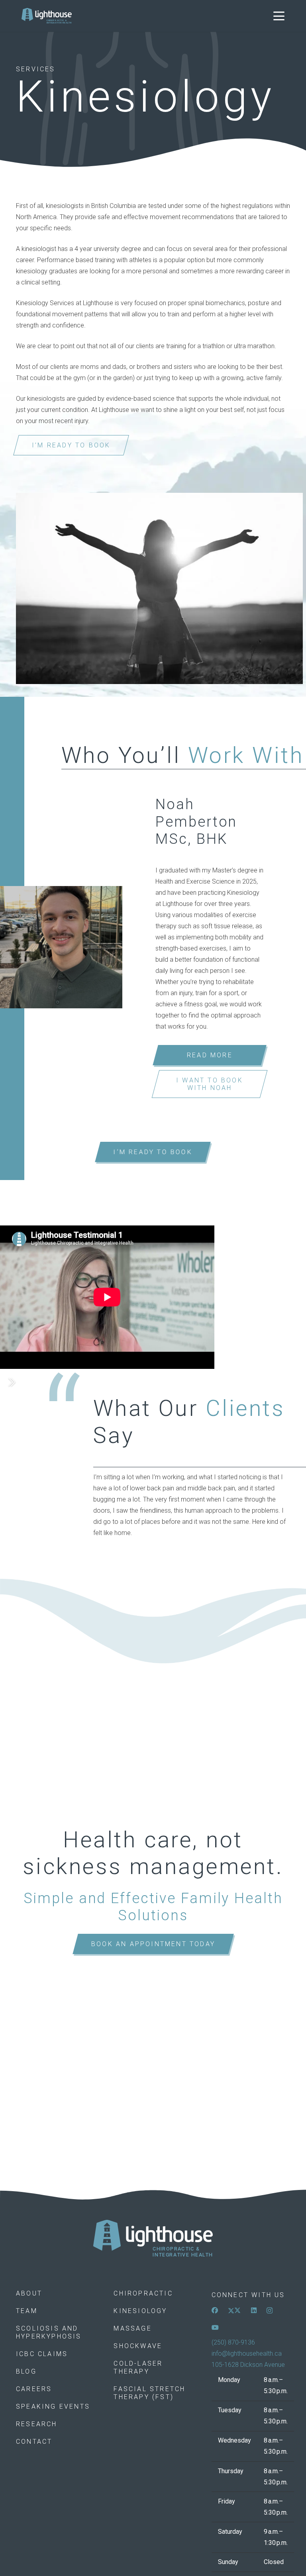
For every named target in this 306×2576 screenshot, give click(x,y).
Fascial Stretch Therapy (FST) (149, 2393)
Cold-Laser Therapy (138, 2367)
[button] (279, 16)
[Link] (153, 2239)
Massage (132, 2328)
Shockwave (138, 2346)
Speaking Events (53, 2406)
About (29, 2293)
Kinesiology (140, 2311)
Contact (34, 2442)
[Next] (11, 1382)
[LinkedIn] (254, 2310)
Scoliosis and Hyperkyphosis (49, 2332)
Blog (26, 2371)
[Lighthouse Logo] (47, 16)
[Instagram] (270, 2311)
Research (37, 2424)
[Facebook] (215, 2310)
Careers (34, 2389)
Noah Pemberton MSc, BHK (196, 821)
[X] (234, 2310)
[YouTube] (215, 2327)
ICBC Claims (42, 2354)
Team (27, 2311)
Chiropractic (143, 2293)
